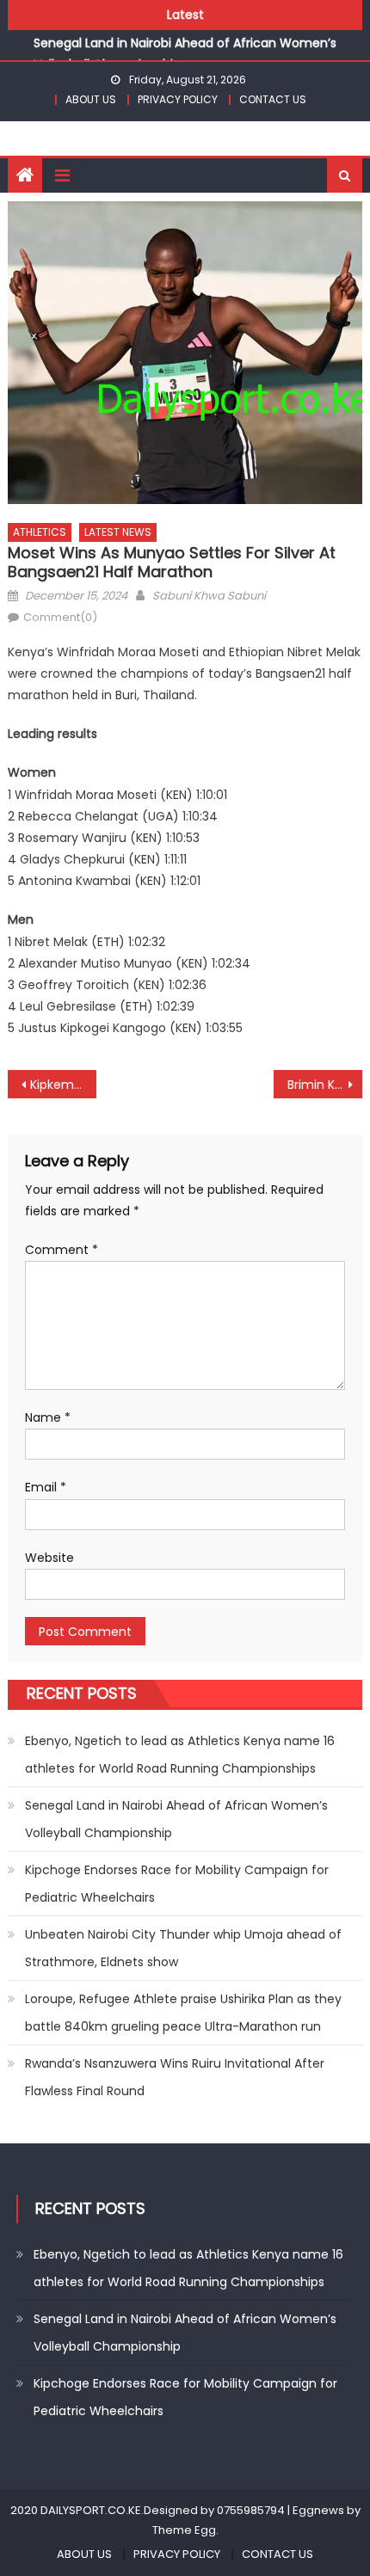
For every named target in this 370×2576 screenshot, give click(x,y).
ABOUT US (91, 99)
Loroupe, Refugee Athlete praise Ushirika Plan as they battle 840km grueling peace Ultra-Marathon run (183, 2013)
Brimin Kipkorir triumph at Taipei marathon (325, 1085)
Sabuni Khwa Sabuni (209, 596)
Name (48, 1417)
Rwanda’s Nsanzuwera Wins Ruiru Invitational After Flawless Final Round (175, 2077)
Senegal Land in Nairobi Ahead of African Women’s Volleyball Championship (176, 1819)
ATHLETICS (40, 532)
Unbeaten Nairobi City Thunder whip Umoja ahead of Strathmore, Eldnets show (183, 1948)
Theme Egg (184, 2530)
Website (49, 1558)
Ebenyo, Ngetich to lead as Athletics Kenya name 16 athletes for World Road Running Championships (180, 1755)
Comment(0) (60, 617)
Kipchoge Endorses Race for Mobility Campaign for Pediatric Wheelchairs (177, 1884)
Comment (62, 1250)
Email (46, 1487)
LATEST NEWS (118, 532)
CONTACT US (273, 99)
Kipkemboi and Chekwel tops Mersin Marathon (63, 1085)
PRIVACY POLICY (178, 99)
